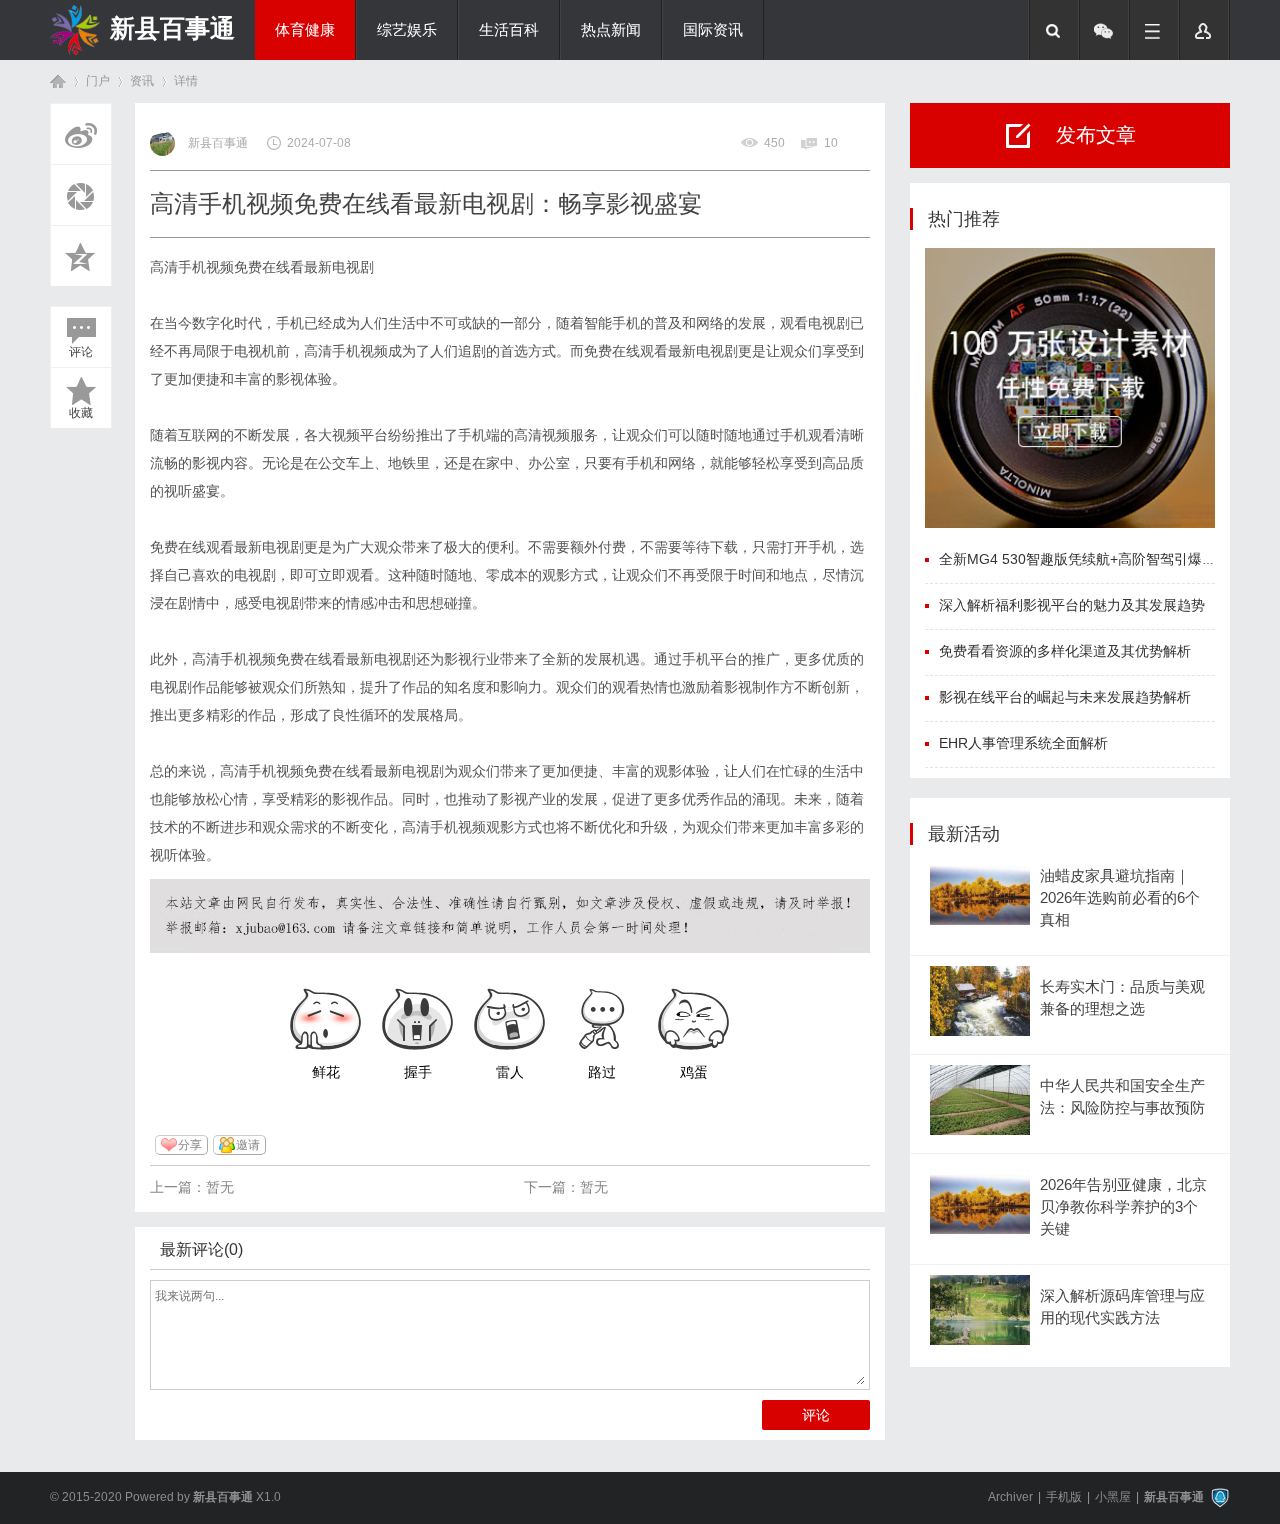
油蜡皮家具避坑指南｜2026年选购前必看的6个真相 (1120, 898)
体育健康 (305, 30)
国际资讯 (713, 30)
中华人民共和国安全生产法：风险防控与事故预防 (1122, 1097)
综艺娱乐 (407, 30)
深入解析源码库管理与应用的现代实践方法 (1122, 1307)
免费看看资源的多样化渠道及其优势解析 (1065, 651)
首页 (58, 81)
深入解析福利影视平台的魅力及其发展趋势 (1072, 605)
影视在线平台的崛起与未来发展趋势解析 (1065, 697)
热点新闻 (611, 30)
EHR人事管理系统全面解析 (1023, 743)
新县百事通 (172, 28)
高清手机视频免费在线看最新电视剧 (262, 267)
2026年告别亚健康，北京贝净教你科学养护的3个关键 (1123, 1207)
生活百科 (509, 30)
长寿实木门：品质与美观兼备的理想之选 (1122, 998)
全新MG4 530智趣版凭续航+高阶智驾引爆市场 (1084, 559)
